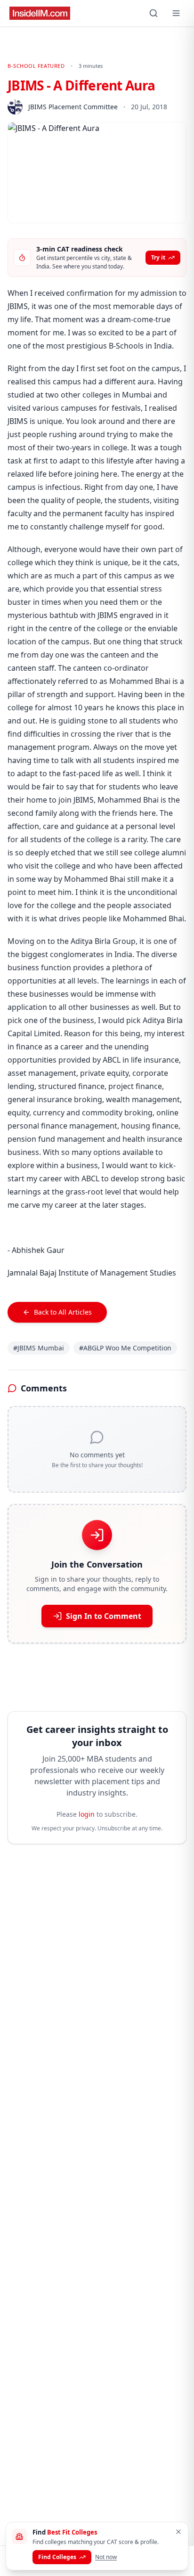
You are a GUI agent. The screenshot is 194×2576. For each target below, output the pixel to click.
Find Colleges (57, 2557)
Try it (158, 257)
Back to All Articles (63, 1312)
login (87, 1814)
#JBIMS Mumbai (39, 1348)
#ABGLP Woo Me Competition (125, 1348)
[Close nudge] (178, 2532)
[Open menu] (176, 13)
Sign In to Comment (104, 1616)
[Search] (154, 13)
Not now (106, 2557)
